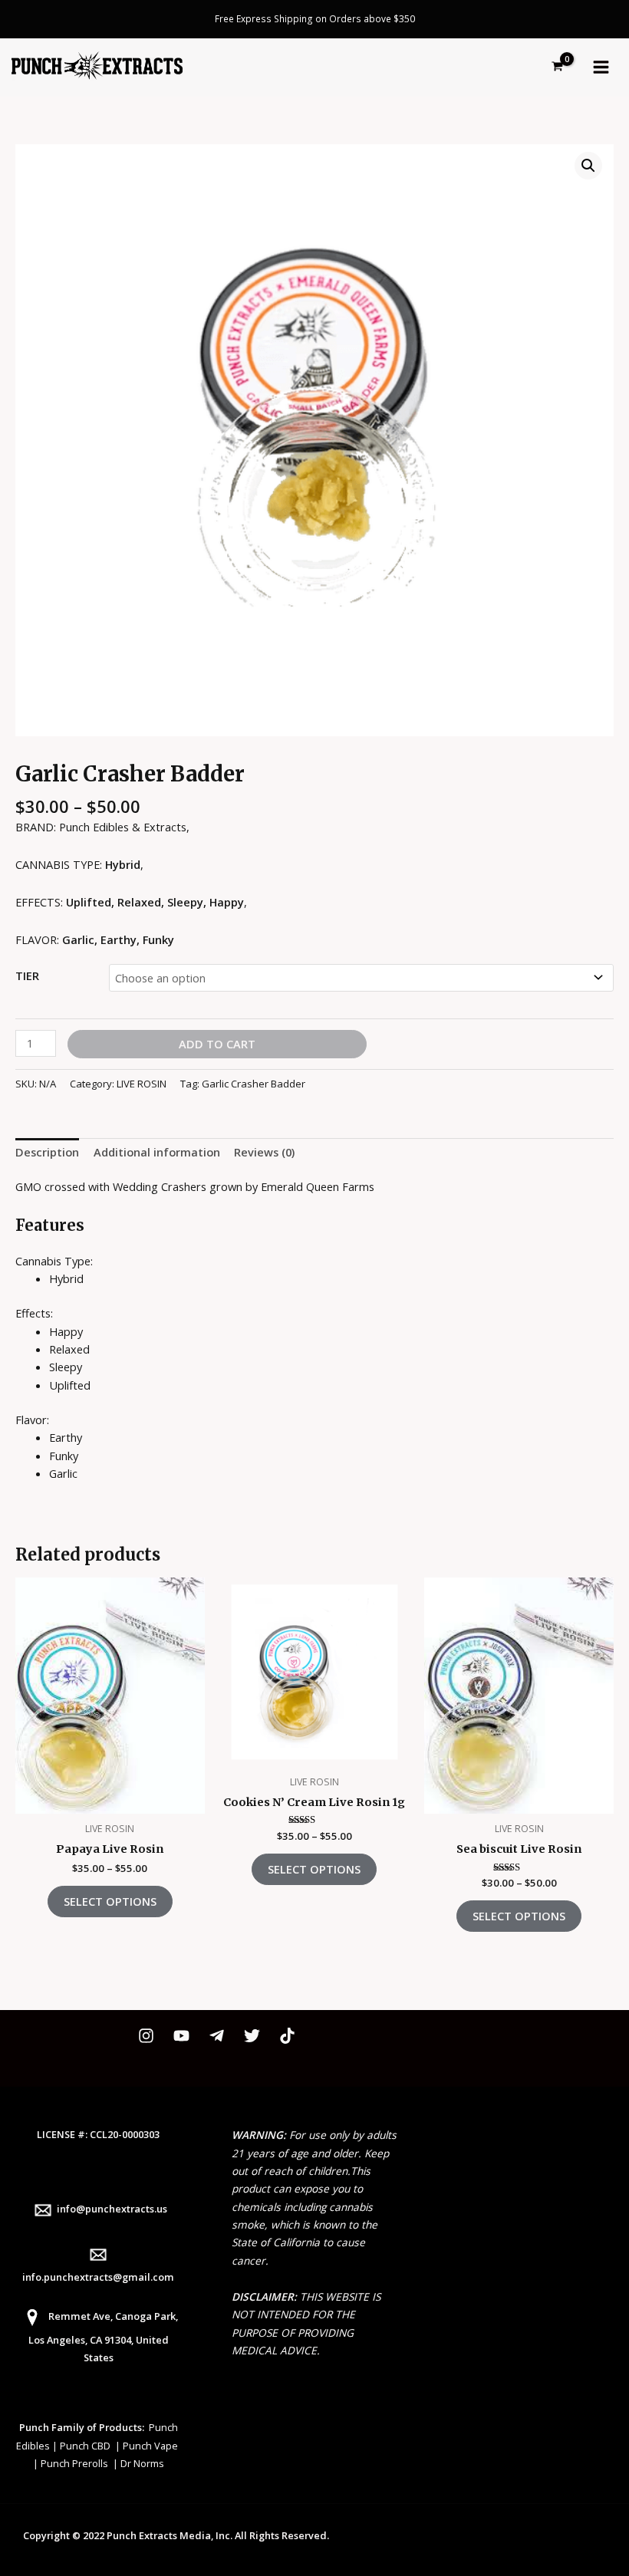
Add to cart (217, 1044)
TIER (27, 975)
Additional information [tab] (157, 1152)
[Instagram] (146, 2036)
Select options (110, 1901)
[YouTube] (181, 2036)
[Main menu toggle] (601, 67)
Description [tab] (47, 1152)
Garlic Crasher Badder (254, 1084)
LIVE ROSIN (142, 1084)
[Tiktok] (287, 2036)
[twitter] (252, 2036)
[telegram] (217, 2036)
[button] (588, 166)
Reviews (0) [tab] (264, 1152)
